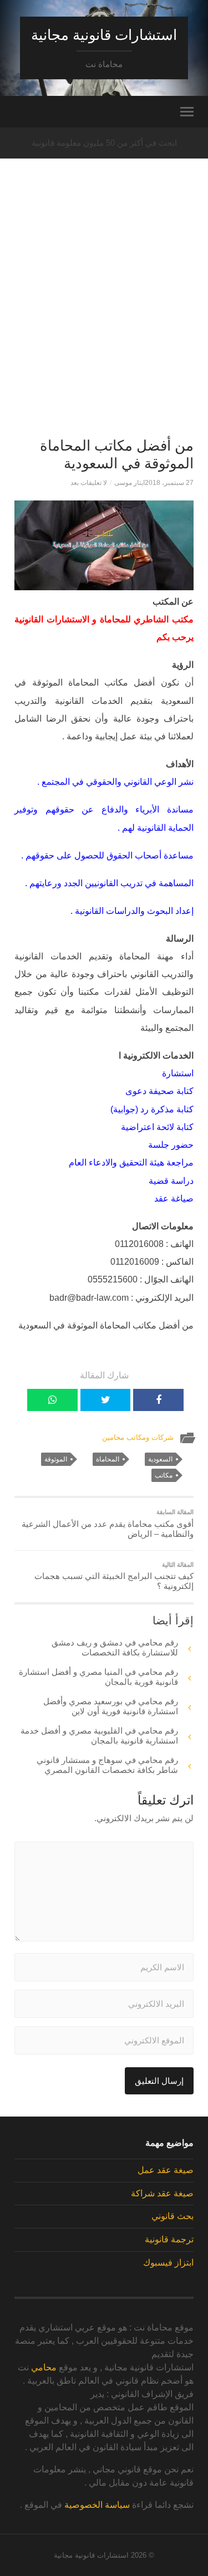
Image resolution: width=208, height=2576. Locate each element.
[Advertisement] (104, 318)
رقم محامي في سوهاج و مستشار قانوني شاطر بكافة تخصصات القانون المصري (107, 1765)
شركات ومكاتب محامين (138, 1437)
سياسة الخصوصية (97, 2505)
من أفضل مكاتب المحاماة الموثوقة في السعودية (117, 454)
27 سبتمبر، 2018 (169, 483)
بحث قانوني (173, 2216)
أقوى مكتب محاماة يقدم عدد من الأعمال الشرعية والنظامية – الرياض (108, 1524)
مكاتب (164, 1475)
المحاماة (108, 1459)
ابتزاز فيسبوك (168, 2263)
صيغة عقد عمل (166, 2170)
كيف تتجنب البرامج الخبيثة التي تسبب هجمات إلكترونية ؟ (114, 1576)
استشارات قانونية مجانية (104, 35)
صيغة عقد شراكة (162, 2193)
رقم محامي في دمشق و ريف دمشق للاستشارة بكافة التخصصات (115, 1647)
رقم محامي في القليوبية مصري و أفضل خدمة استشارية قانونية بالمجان (99, 1736)
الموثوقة (56, 1459)
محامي (44, 2367)
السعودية (160, 1459)
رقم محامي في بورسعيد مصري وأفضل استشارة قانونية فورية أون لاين (111, 1706)
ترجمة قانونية (169, 2239)
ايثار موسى (130, 483)
